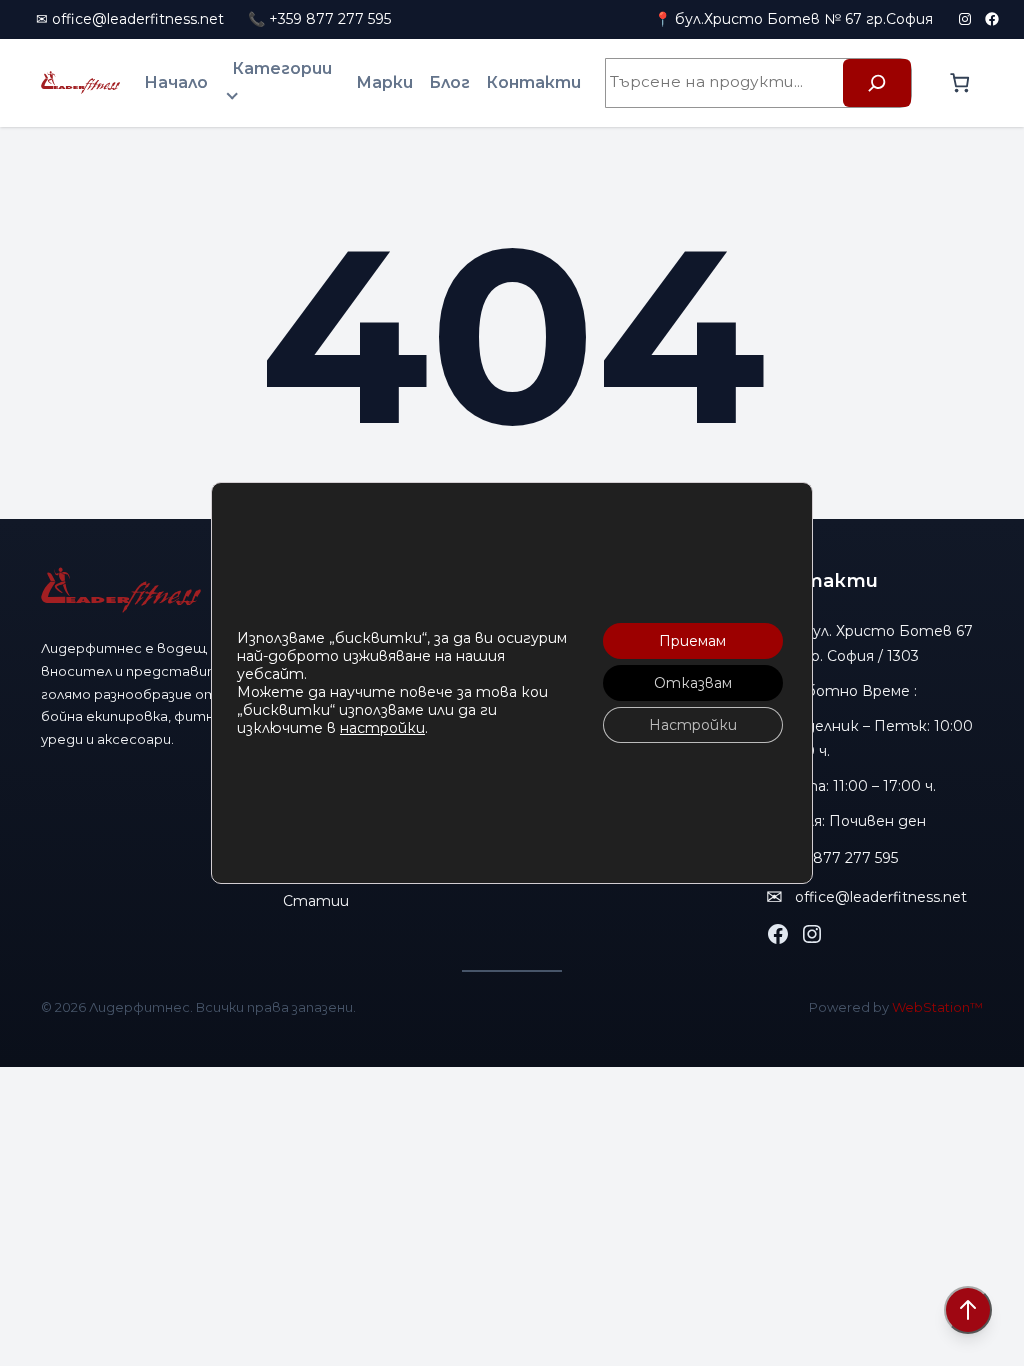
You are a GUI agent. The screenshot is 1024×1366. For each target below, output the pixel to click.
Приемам (692, 641)
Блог (449, 82)
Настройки (693, 725)
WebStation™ (937, 1007)
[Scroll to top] (968, 1310)
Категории (282, 68)
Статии (316, 901)
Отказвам (693, 683)
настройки (382, 728)
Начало (176, 82)
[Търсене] (877, 83)
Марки (384, 82)
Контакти (533, 82)
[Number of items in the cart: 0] (959, 82)
